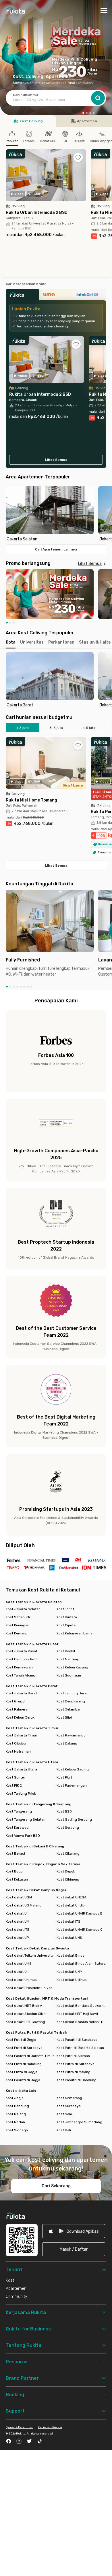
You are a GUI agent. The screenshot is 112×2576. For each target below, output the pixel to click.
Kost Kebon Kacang (72, 1667)
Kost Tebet (65, 1609)
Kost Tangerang (19, 1811)
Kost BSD (64, 1811)
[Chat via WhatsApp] (99, 2562)
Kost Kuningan (18, 1625)
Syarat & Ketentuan (20, 2427)
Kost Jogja (15, 2098)
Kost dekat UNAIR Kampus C (80, 1930)
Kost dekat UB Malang (24, 1905)
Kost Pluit (64, 1777)
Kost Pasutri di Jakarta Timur (30, 2056)
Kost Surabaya (69, 2106)
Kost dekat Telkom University (30, 1955)
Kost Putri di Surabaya (24, 2048)
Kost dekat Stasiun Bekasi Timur (81, 2022)
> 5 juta (89, 728)
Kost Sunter (16, 1777)
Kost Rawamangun (72, 1735)
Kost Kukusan (17, 1879)
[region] (56, 514)
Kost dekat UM (18, 1921)
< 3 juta (23, 728)
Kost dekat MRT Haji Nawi (77, 2014)
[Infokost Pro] (89, 296)
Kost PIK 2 (14, 1785)
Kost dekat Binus (71, 1955)
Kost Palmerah (18, 1709)
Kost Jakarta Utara (21, 1769)
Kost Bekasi (15, 1853)
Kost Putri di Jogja (21, 2040)
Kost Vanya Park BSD (23, 1836)
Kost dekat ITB (18, 1930)
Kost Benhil (66, 1651)
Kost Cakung (67, 1743)
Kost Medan (15, 2122)
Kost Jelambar (69, 1709)
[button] (83, 112)
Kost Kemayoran (19, 1667)
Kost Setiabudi (18, 1617)
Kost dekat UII (17, 1972)
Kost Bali (64, 2130)
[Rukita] (23, 296)
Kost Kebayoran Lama (75, 1633)
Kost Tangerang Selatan (26, 1819)
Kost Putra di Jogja (22, 2072)
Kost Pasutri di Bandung (77, 2080)
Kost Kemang (17, 1633)
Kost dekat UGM (19, 1897)
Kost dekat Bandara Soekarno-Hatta (81, 2006)
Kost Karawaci (18, 1828)
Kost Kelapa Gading (73, 1769)
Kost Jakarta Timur (22, 1735)
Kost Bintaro (67, 1617)
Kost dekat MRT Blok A (24, 2006)
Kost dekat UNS (69, 1938)
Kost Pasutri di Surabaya (77, 2040)
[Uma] (56, 296)
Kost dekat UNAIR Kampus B (80, 1913)
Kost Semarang (69, 2098)
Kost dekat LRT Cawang (25, 2022)
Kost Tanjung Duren (73, 1693)
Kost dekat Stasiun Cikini (26, 2014)
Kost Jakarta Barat (21, 1693)
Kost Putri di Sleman (73, 2056)
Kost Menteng (68, 1659)
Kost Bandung (17, 2106)
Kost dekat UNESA (72, 1897)
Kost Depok (66, 1871)
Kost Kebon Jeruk (20, 1717)
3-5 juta (56, 728)
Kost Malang (16, 2114)
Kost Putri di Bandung (24, 2064)
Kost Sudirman (69, 1675)
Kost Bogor (15, 1871)
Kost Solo (64, 2114)
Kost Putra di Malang (74, 2072)
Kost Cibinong (68, 1879)
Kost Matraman (18, 1751)
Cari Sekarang (56, 2186)
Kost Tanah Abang (21, 1675)
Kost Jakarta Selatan (23, 1609)
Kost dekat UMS (19, 1964)
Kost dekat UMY (69, 1972)
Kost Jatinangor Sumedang (79, 2122)
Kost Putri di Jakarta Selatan (80, 2048)
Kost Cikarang (68, 1853)
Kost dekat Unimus (21, 1980)
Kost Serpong (68, 1828)
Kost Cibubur (16, 1743)
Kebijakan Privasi (50, 2427)
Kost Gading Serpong (74, 1819)
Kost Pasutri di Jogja (23, 2080)
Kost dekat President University (31, 1988)
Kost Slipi (64, 1717)
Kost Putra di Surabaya (76, 2064)
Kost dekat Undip (71, 1905)
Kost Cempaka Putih (22, 1659)
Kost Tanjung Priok (21, 1794)
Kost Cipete (66, 1625)
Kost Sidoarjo (17, 2130)
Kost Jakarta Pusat (22, 1651)
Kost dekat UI (17, 1913)
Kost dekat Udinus (72, 1980)
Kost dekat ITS (68, 1921)
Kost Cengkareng (71, 1701)
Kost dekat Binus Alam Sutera (81, 1964)
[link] (74, 2231)
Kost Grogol (16, 1701)
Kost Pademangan (72, 1785)
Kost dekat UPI (18, 1938)
